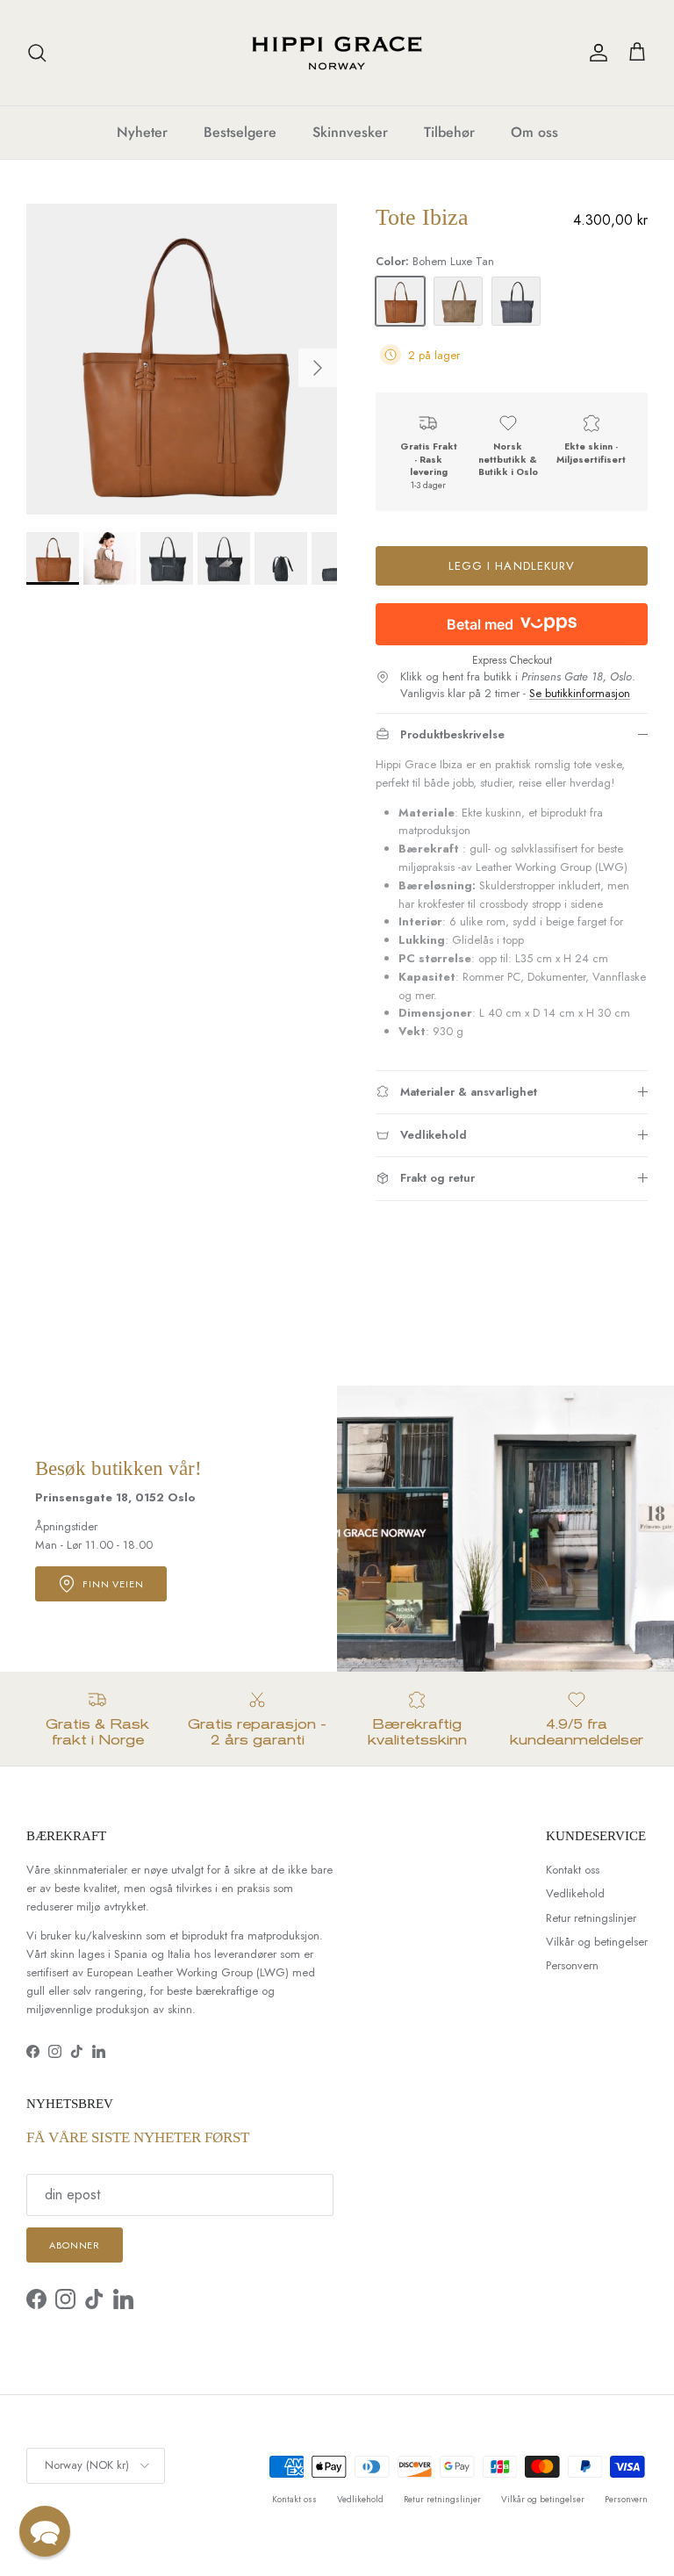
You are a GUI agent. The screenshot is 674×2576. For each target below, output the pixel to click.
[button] (45, 2531)
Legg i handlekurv (512, 566)
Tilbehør (449, 132)
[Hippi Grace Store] (337, 53)
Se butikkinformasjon (580, 693)
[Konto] (595, 53)
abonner (75, 2245)
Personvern (572, 1965)
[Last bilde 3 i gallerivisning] (182, 359)
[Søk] (37, 53)
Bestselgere (240, 132)
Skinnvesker (350, 132)
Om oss (534, 132)
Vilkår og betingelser (597, 1942)
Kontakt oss (573, 1870)
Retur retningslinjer (591, 1918)
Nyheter (142, 132)
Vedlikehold (575, 1893)
